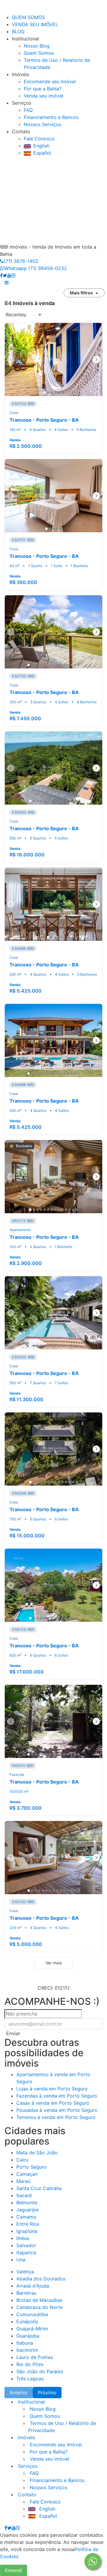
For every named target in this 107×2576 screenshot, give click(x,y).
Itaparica (26, 2252)
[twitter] (5, 275)
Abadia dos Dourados (41, 2279)
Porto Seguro (32, 2167)
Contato (26, 2495)
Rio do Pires (30, 2364)
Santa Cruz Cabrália (39, 2188)
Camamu (26, 2217)
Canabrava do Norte (40, 2307)
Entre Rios (28, 2224)
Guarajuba (28, 2336)
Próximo (47, 2393)
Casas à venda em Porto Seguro (53, 2103)
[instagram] (13, 275)
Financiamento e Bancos (51, 117)
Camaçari (27, 2174)
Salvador (26, 2245)
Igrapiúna (27, 2231)
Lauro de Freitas (35, 2357)
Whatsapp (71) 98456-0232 (36, 268)
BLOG (18, 32)
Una (21, 2260)
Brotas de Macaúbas (39, 2300)
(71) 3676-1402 (21, 261)
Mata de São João (37, 2153)
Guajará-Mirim (32, 2329)
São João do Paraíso (40, 2371)
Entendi (14, 2570)
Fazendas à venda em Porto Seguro (57, 2096)
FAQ (28, 110)
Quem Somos (39, 53)
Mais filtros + (84, 293)
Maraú (23, 2181)
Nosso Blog (37, 46)
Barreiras (26, 2293)
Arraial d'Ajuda (33, 2286)
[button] (7, 282)
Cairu (22, 2160)
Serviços (27, 2466)
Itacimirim (27, 2350)
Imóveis (26, 2437)
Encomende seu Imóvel (50, 81)
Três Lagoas (30, 2379)
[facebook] (1, 275)
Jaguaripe (27, 2210)
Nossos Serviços (43, 124)
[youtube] (9, 275)
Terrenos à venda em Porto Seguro (56, 2117)
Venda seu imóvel (44, 96)
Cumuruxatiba (32, 2314)
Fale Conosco (39, 139)
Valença (25, 2272)
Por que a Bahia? (43, 89)
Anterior (19, 2393)
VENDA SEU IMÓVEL (35, 24)
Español (42, 153)
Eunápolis (27, 2321)
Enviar (13, 2033)
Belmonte (27, 2203)
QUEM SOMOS (28, 17)
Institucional (31, 2402)
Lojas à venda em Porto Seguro (52, 2089)
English (41, 146)
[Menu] (6, 10)
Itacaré (24, 2195)
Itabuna (25, 2343)
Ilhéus (23, 2238)
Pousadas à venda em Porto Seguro (57, 2110)
